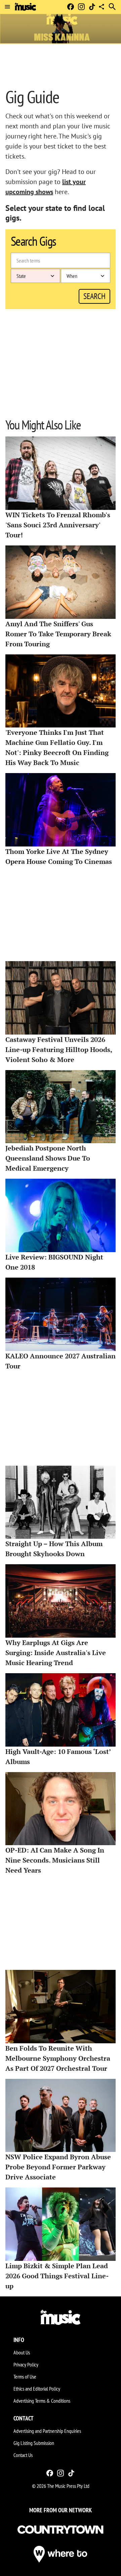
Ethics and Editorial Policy (37, 2389)
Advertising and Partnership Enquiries (47, 2431)
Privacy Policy (26, 2364)
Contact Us (23, 2455)
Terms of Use (25, 2377)
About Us (22, 2352)
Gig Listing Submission (34, 2443)
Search (94, 296)
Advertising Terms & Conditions (42, 2401)
